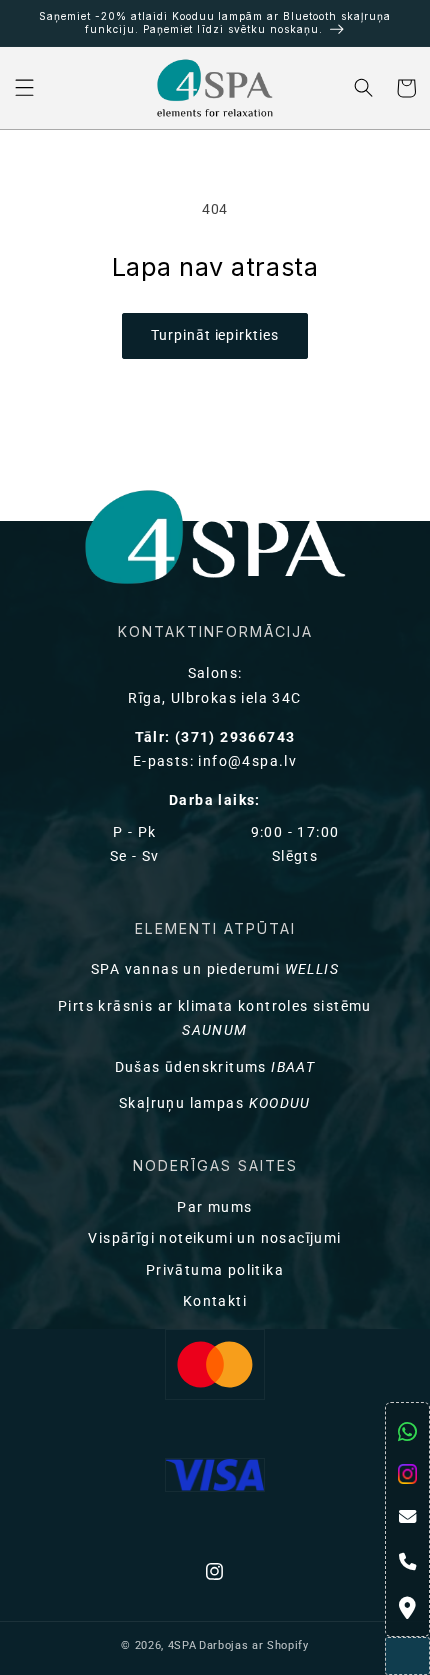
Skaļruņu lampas (215, 1103)
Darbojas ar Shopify (254, 1645)
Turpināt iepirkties (215, 335)
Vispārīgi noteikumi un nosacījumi (214, 1238)
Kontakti (215, 1301)
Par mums (214, 1207)
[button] (24, 88)
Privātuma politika (215, 1270)
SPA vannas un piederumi (215, 969)
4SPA (182, 1645)
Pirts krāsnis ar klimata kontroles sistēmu (215, 1019)
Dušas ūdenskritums (215, 1067)
